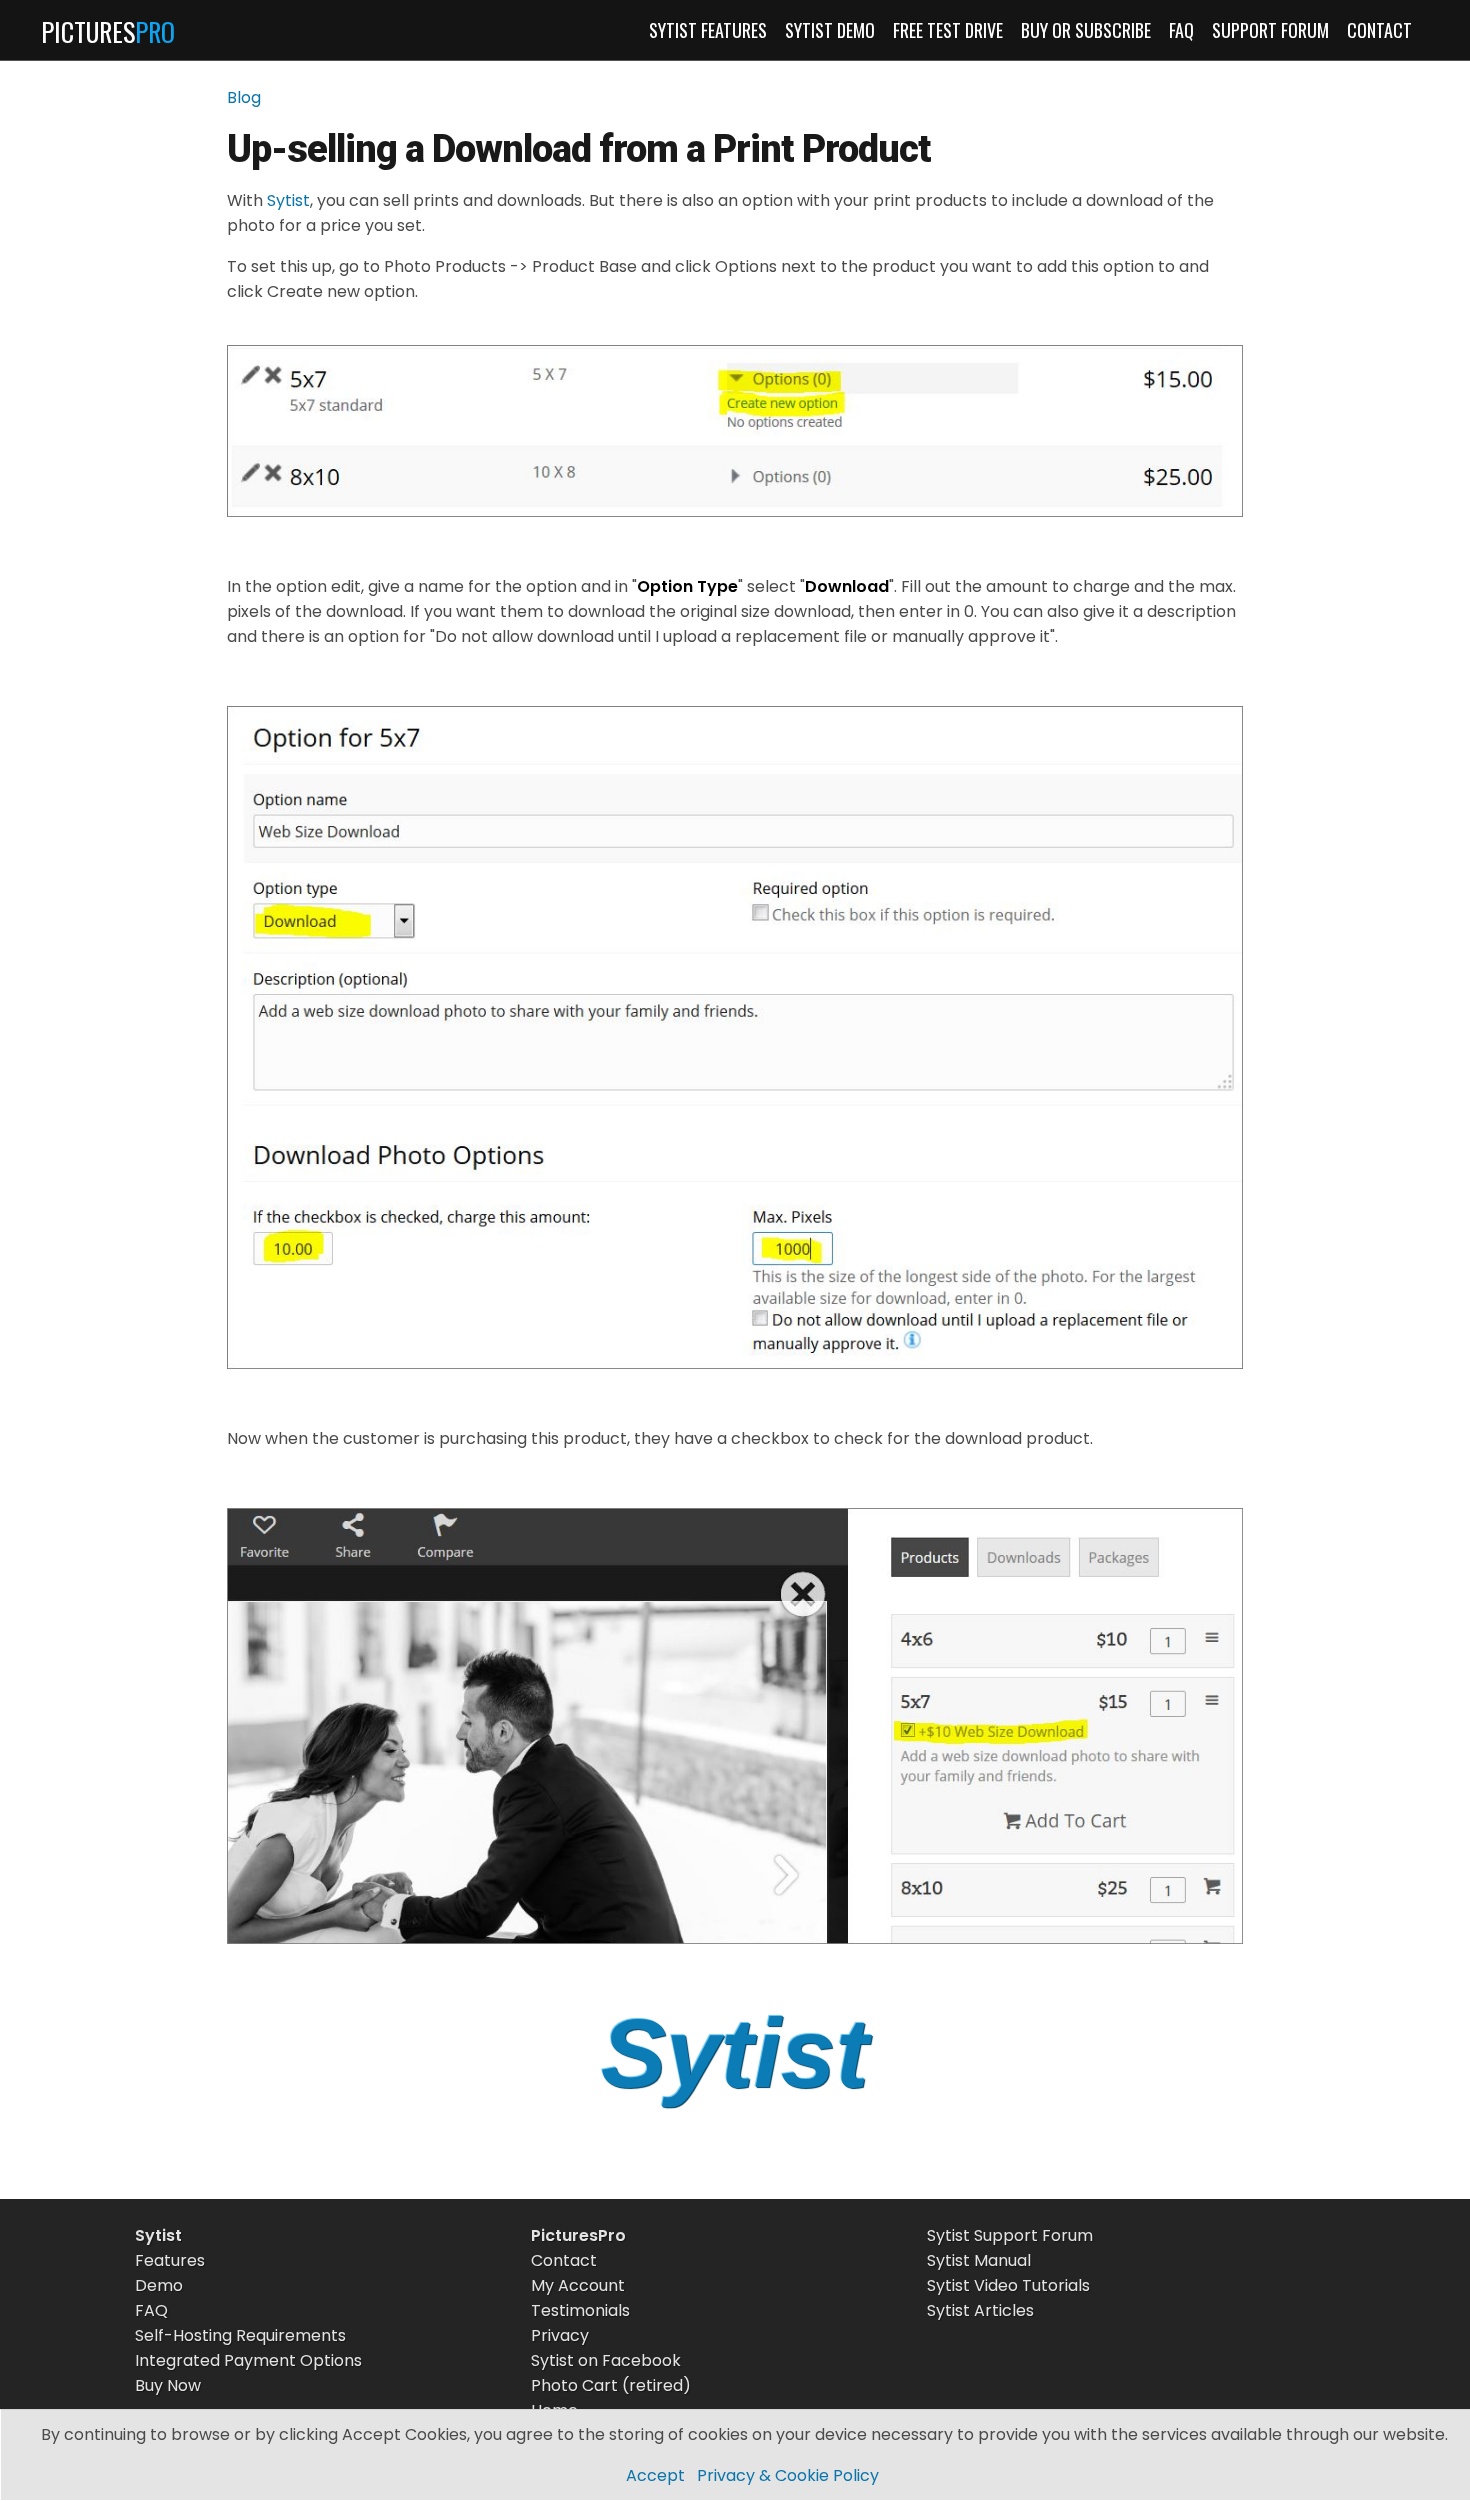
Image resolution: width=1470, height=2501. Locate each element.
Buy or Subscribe (1086, 30)
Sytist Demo (830, 30)
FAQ (1181, 30)
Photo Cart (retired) (611, 2385)
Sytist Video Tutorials (1008, 2285)
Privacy (560, 2335)
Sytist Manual (979, 2260)
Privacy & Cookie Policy (788, 2475)
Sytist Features (708, 30)
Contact (1379, 30)
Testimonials (580, 2310)
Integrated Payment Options (248, 2360)
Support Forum (1270, 30)
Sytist (288, 200)
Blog (244, 97)
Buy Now (168, 2385)
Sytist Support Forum (1010, 2235)
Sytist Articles (980, 2310)
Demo (159, 2285)
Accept (655, 2475)
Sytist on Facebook (606, 2360)
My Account (578, 2285)
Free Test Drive (948, 30)
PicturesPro (578, 2235)
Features (170, 2260)
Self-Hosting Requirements (240, 2335)
